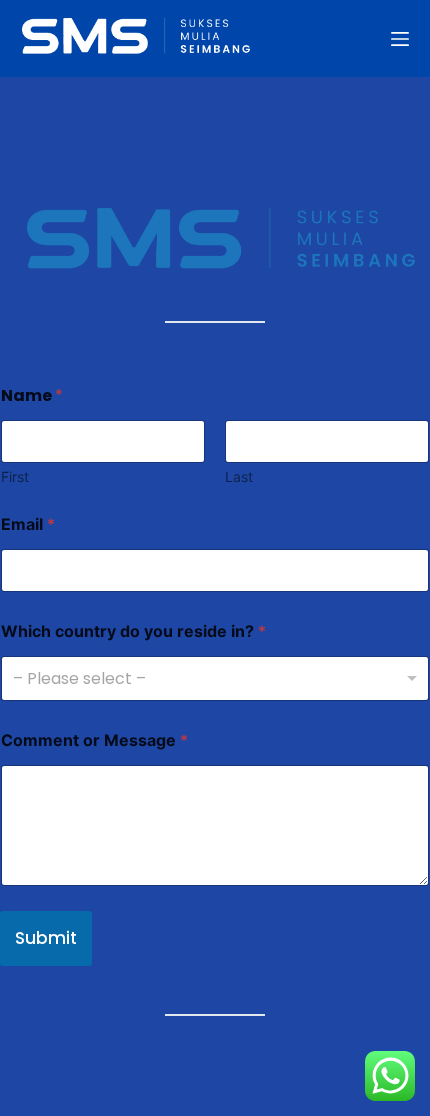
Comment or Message (94, 740)
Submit (46, 938)
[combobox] (215, 678)
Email (28, 524)
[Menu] (400, 39)
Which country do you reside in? (133, 631)
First (15, 476)
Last (239, 476)
